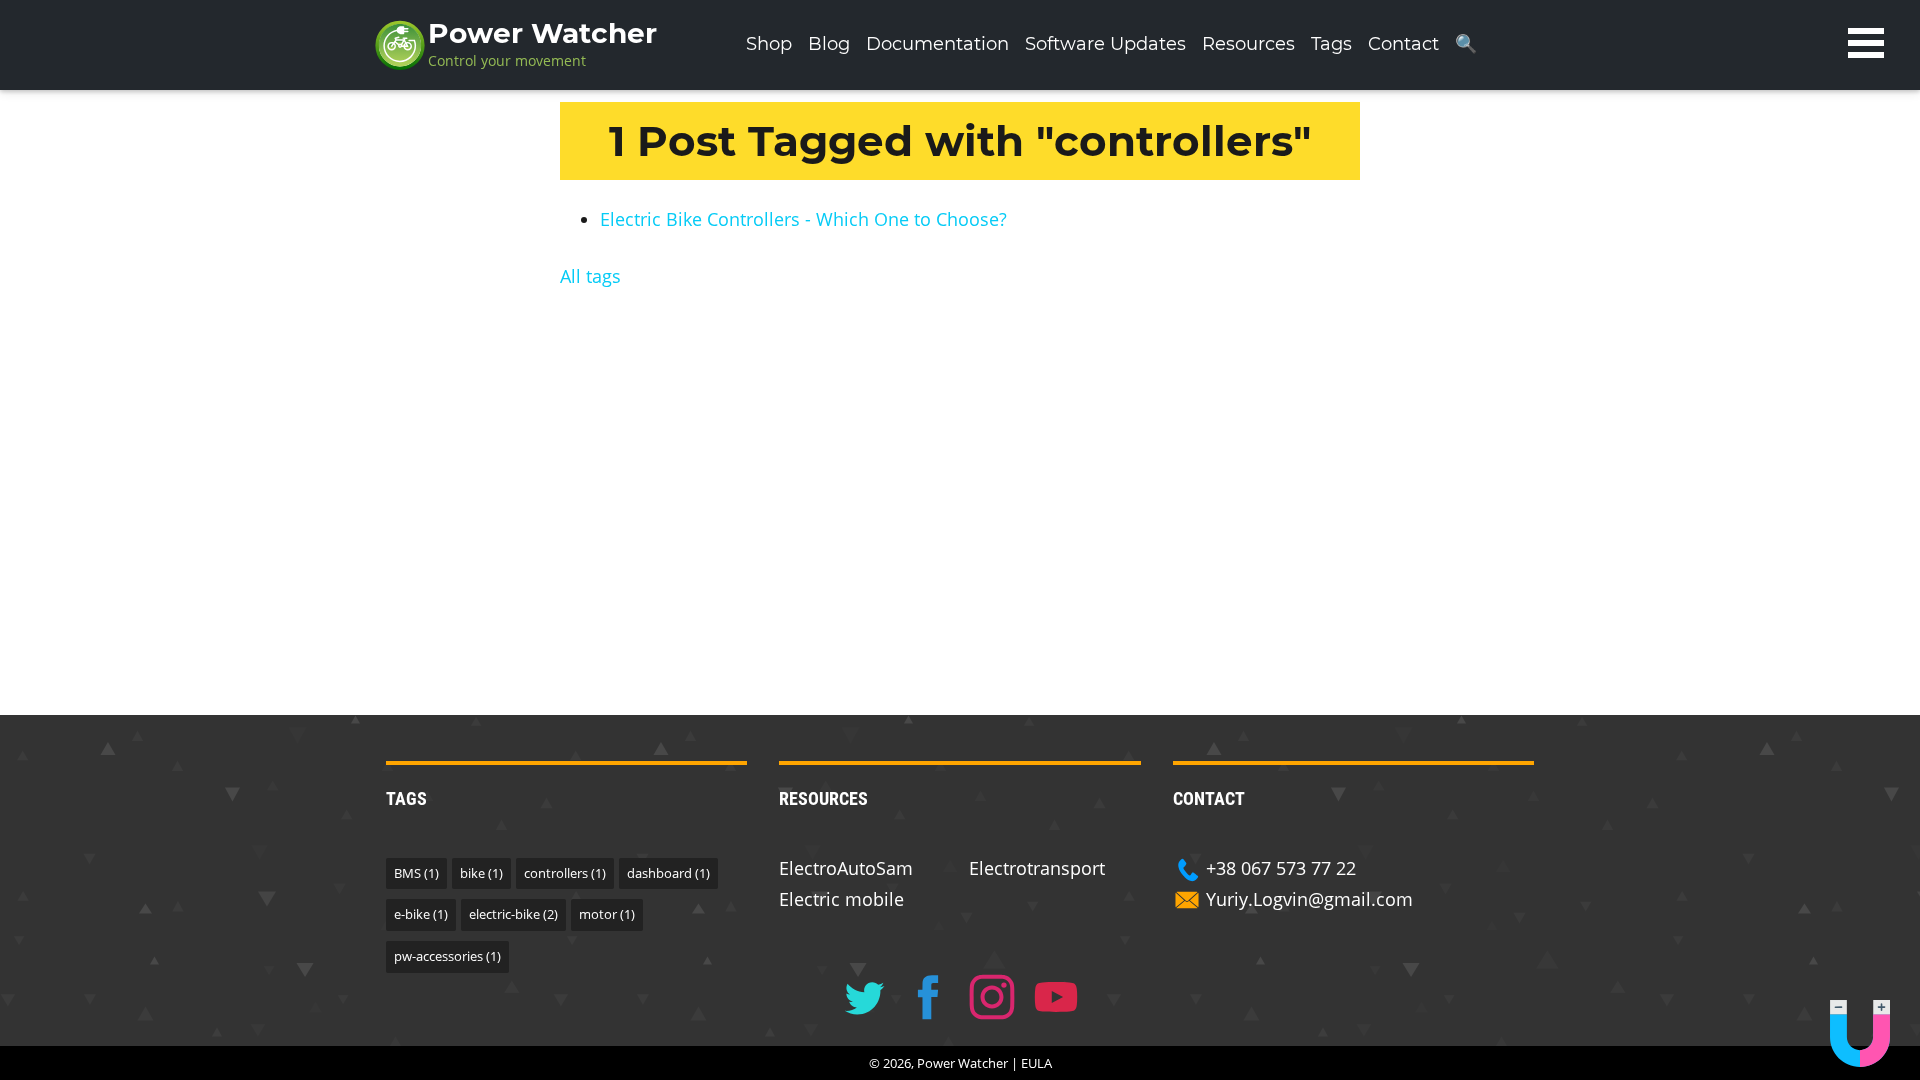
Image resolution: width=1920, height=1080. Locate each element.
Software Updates (1105, 44)
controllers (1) (565, 873)
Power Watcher (542, 33)
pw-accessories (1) (447, 956)
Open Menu (1866, 43)
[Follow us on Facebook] (928, 997)
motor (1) (607, 914)
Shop (769, 44)
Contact (1403, 44)
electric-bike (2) (513, 914)
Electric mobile (841, 899)
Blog (829, 44)
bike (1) (481, 873)
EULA (1036, 1063)
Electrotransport (1037, 868)
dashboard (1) (668, 873)
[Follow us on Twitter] (864, 997)
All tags (590, 276)
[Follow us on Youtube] (1056, 997)
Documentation (937, 44)
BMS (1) (416, 873)
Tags (1331, 44)
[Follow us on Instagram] (992, 997)
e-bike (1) (421, 914)
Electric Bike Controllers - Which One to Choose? (803, 219)
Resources (1248, 44)
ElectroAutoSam (846, 868)
